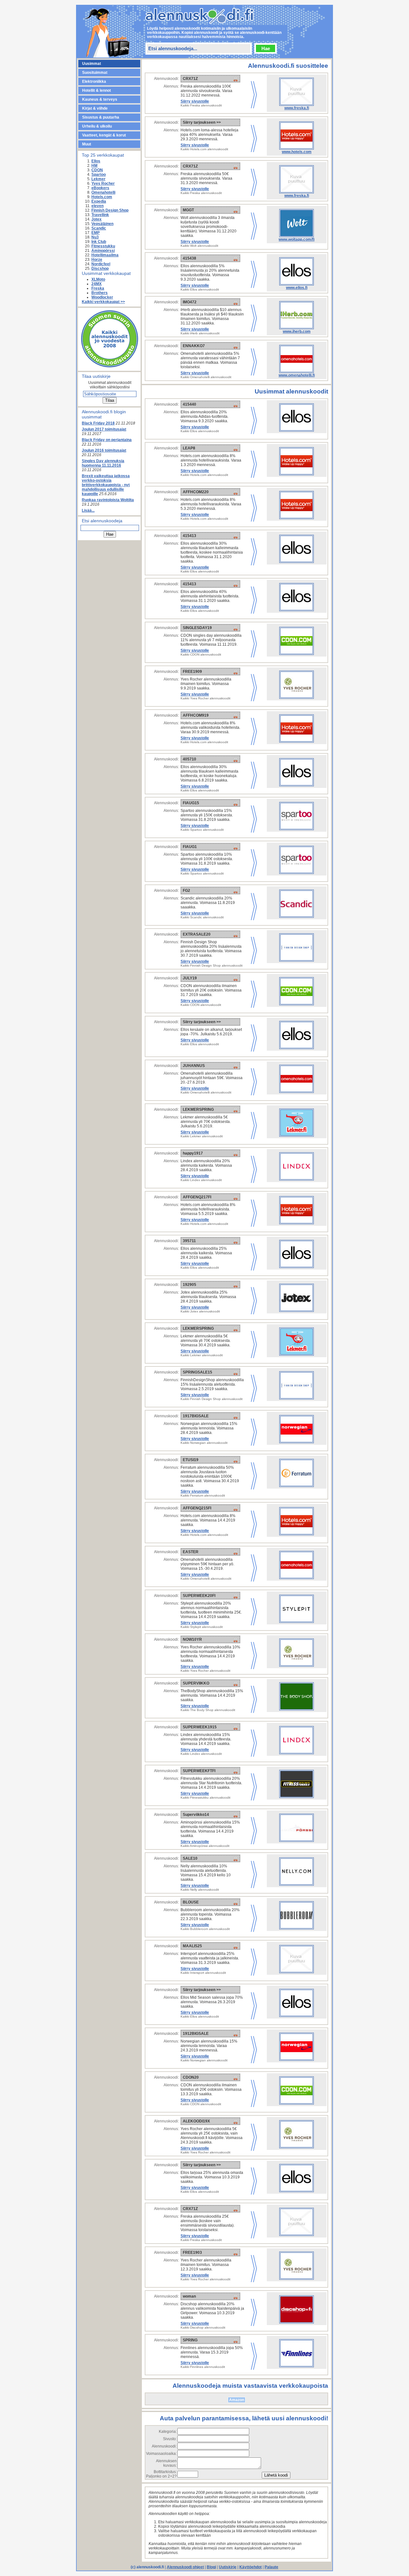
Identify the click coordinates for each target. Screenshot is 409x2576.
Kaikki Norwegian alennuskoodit (204, 1443)
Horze (97, 260)
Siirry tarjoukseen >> (202, 122)
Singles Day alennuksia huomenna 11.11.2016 (103, 463)
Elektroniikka (94, 82)
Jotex (96, 219)
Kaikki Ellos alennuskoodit (200, 289)
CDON (97, 170)
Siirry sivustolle (195, 101)
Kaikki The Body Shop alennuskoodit (208, 1710)
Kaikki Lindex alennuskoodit (201, 1180)
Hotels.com (102, 197)
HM (94, 166)
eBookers (100, 188)
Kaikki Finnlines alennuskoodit (203, 2367)
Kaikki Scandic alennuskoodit (202, 917)
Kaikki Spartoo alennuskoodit (202, 830)
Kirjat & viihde (95, 108)
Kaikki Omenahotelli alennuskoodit (206, 377)
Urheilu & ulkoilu (97, 126)
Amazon (237, 2400)
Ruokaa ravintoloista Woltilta (108, 500)
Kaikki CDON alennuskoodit (201, 654)
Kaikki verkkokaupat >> (103, 302)
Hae (266, 48)
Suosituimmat (95, 73)
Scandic (99, 228)
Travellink (100, 215)
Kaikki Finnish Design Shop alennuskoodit (212, 965)
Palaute (271, 2567)
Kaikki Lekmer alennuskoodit (202, 1136)
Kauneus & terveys (100, 99)
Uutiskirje (228, 2567)
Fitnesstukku (103, 246)
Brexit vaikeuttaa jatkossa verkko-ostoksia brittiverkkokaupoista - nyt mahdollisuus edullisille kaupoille (106, 485)
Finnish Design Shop (110, 210)
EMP (96, 233)
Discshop (100, 268)
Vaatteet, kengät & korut (104, 135)
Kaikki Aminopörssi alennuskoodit (205, 1846)
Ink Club (99, 242)
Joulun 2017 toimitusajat (104, 429)
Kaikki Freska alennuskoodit (201, 105)
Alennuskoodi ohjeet (185, 2567)
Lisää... (88, 510)
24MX (96, 284)
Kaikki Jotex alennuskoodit (200, 1311)
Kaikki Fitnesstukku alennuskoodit (205, 1798)
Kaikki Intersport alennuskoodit (203, 1973)
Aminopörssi (103, 251)
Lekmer (98, 179)
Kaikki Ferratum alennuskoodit (203, 1495)
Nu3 (95, 237)
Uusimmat (92, 64)
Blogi (211, 2567)
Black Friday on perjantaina (107, 440)
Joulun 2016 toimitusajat (104, 450)
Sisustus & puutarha (101, 117)
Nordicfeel (101, 264)
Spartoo (99, 175)
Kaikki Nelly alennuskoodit (200, 1890)
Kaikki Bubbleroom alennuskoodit (205, 1929)
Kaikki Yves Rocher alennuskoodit (205, 698)
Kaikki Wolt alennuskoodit (199, 246)
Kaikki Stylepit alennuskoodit (202, 1627)
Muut (87, 144)
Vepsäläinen (102, 224)
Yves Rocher (103, 183)
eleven (97, 206)
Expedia (99, 201)
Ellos (96, 161)
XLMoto (98, 279)
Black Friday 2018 (98, 423)
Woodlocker (102, 297)
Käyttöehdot (251, 2567)
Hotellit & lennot (96, 90)
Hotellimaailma (105, 255)
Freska (98, 288)
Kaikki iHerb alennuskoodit (200, 333)
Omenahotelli (103, 192)
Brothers (100, 293)
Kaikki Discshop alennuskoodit (203, 2327)
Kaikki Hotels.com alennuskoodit (204, 149)
